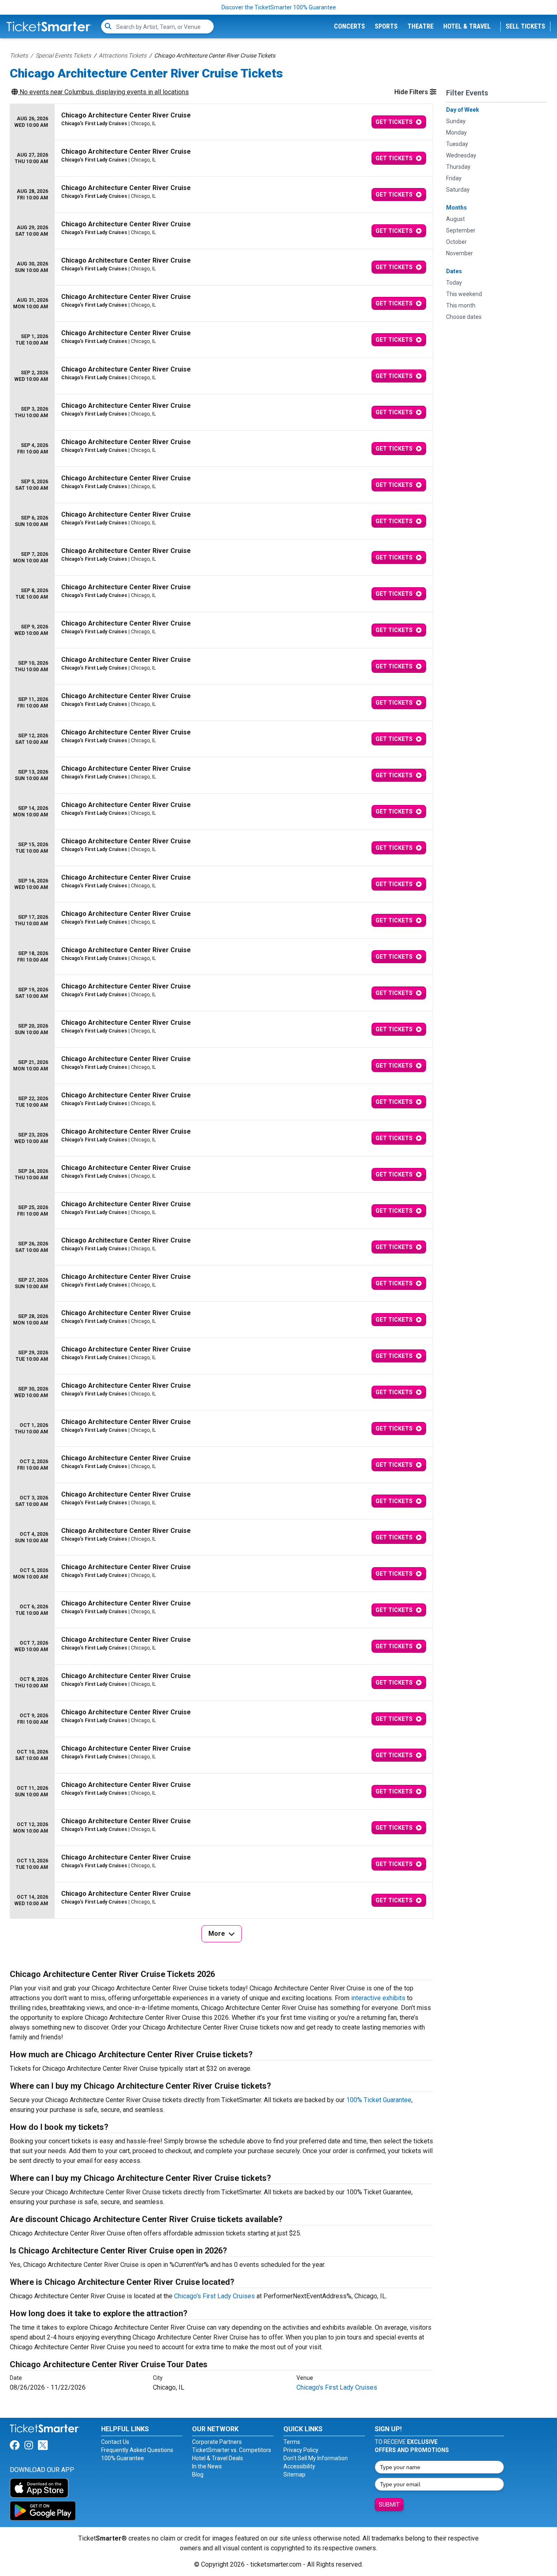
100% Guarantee (123, 2458)
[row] (221, 122)
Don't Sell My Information (316, 2458)
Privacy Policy (301, 2450)
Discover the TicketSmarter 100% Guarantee (279, 7)
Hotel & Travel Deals (218, 2458)
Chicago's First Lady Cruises (214, 2296)
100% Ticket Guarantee (379, 2100)
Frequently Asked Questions (137, 2450)
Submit (389, 2505)
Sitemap (294, 2474)
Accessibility (299, 2466)
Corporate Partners (217, 2442)
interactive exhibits (378, 1998)
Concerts (349, 26)
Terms (292, 2442)
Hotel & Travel (467, 26)
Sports (386, 26)
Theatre (420, 26)
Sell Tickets (525, 26)
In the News (207, 2466)
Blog (198, 2474)
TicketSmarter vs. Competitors (232, 2450)
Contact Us (115, 2442)
